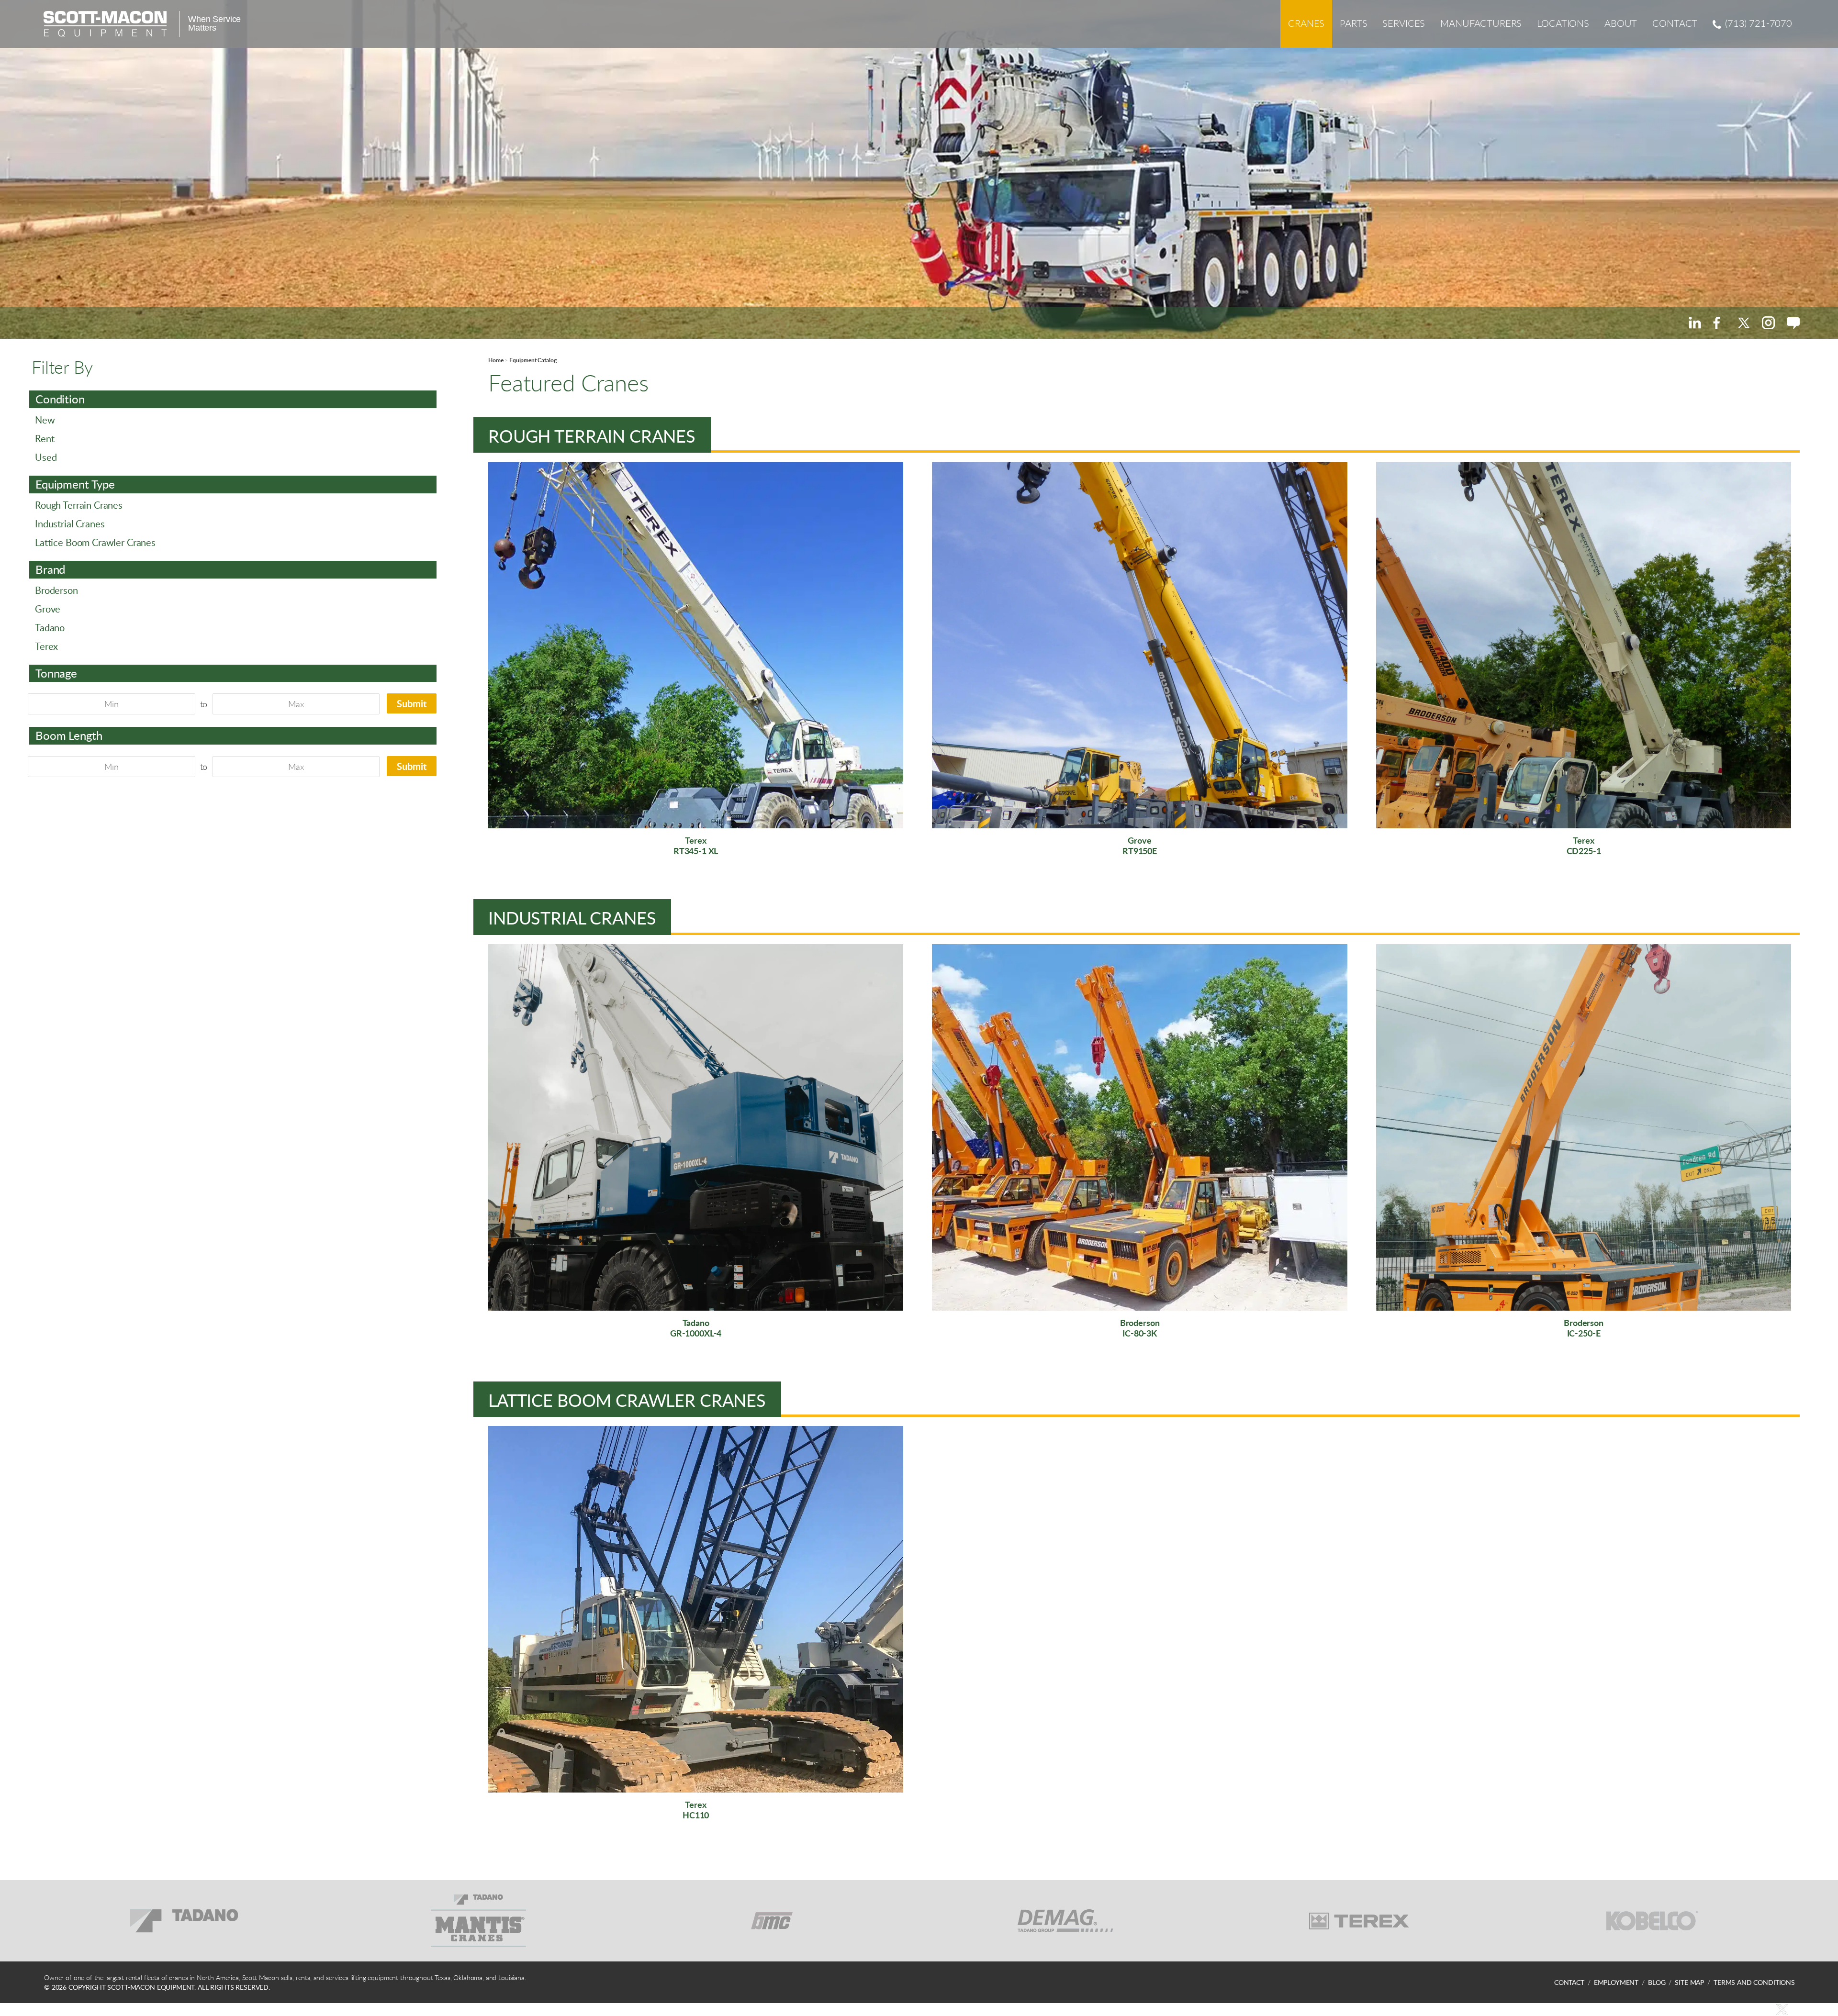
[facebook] (1719, 323)
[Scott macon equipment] (105, 24)
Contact (1675, 23)
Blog (1657, 1982)
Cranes (1306, 23)
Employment (1616, 1982)
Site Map (1689, 1982)
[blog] (1793, 323)
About (1621, 23)
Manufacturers (1481, 23)
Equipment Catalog (533, 360)
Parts (1353, 23)
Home (496, 360)
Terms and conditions (1754, 1982)
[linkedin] (1695, 323)
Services (1404, 23)
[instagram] (1768, 323)
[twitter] (1743, 323)
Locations (1563, 23)
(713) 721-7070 (1759, 23)
